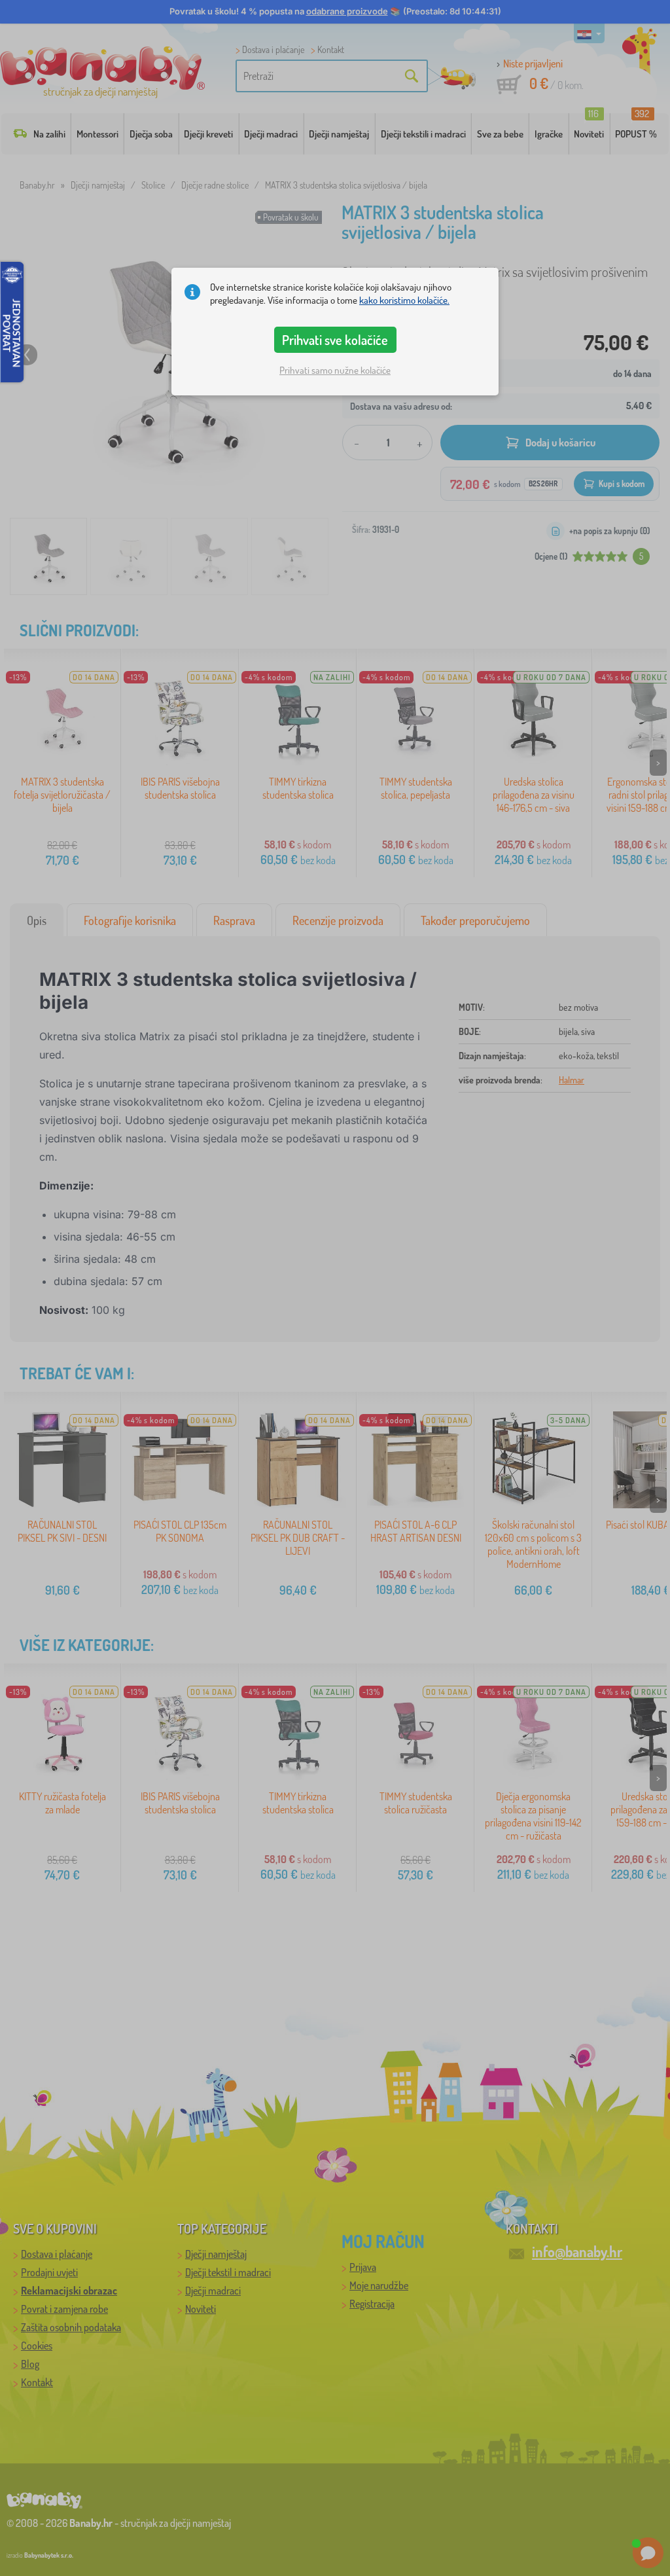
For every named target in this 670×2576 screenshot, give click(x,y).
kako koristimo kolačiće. (404, 300)
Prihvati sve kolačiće (335, 340)
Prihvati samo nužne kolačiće (335, 370)
